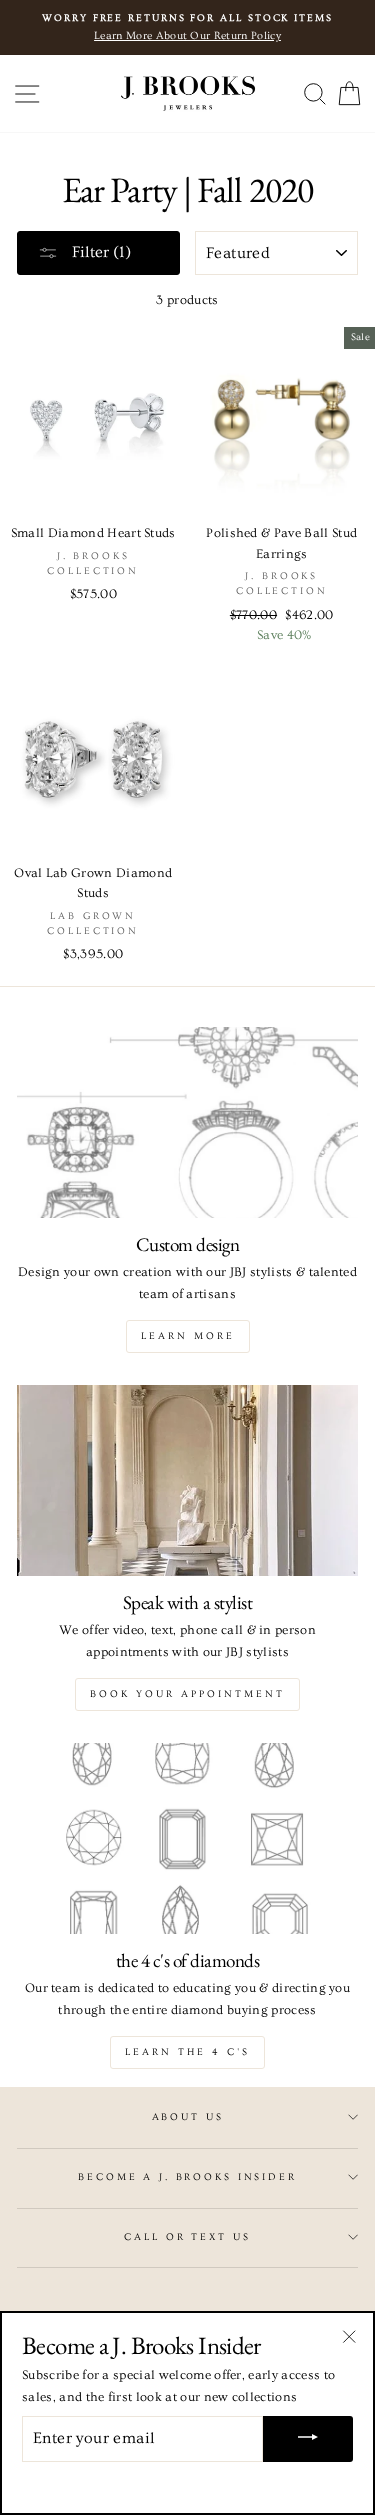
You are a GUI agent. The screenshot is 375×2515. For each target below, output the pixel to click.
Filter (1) (99, 252)
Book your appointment (187, 1694)
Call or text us (187, 2237)
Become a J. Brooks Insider (187, 2177)
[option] (187, 27)
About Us (188, 2117)
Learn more (188, 1336)
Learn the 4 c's (187, 2052)
